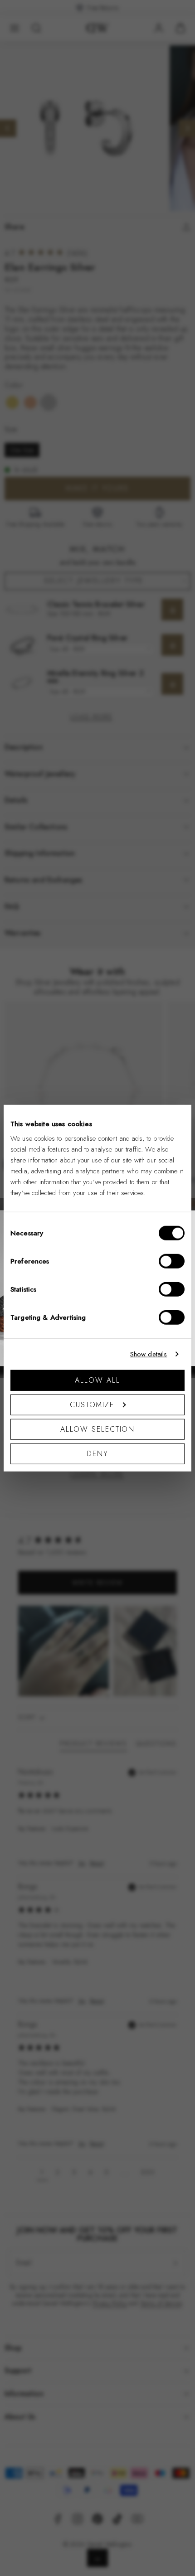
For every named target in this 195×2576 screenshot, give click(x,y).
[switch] (172, 1261)
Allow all (97, 1380)
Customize (92, 1404)
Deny (97, 1453)
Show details (149, 1354)
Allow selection (98, 1429)
